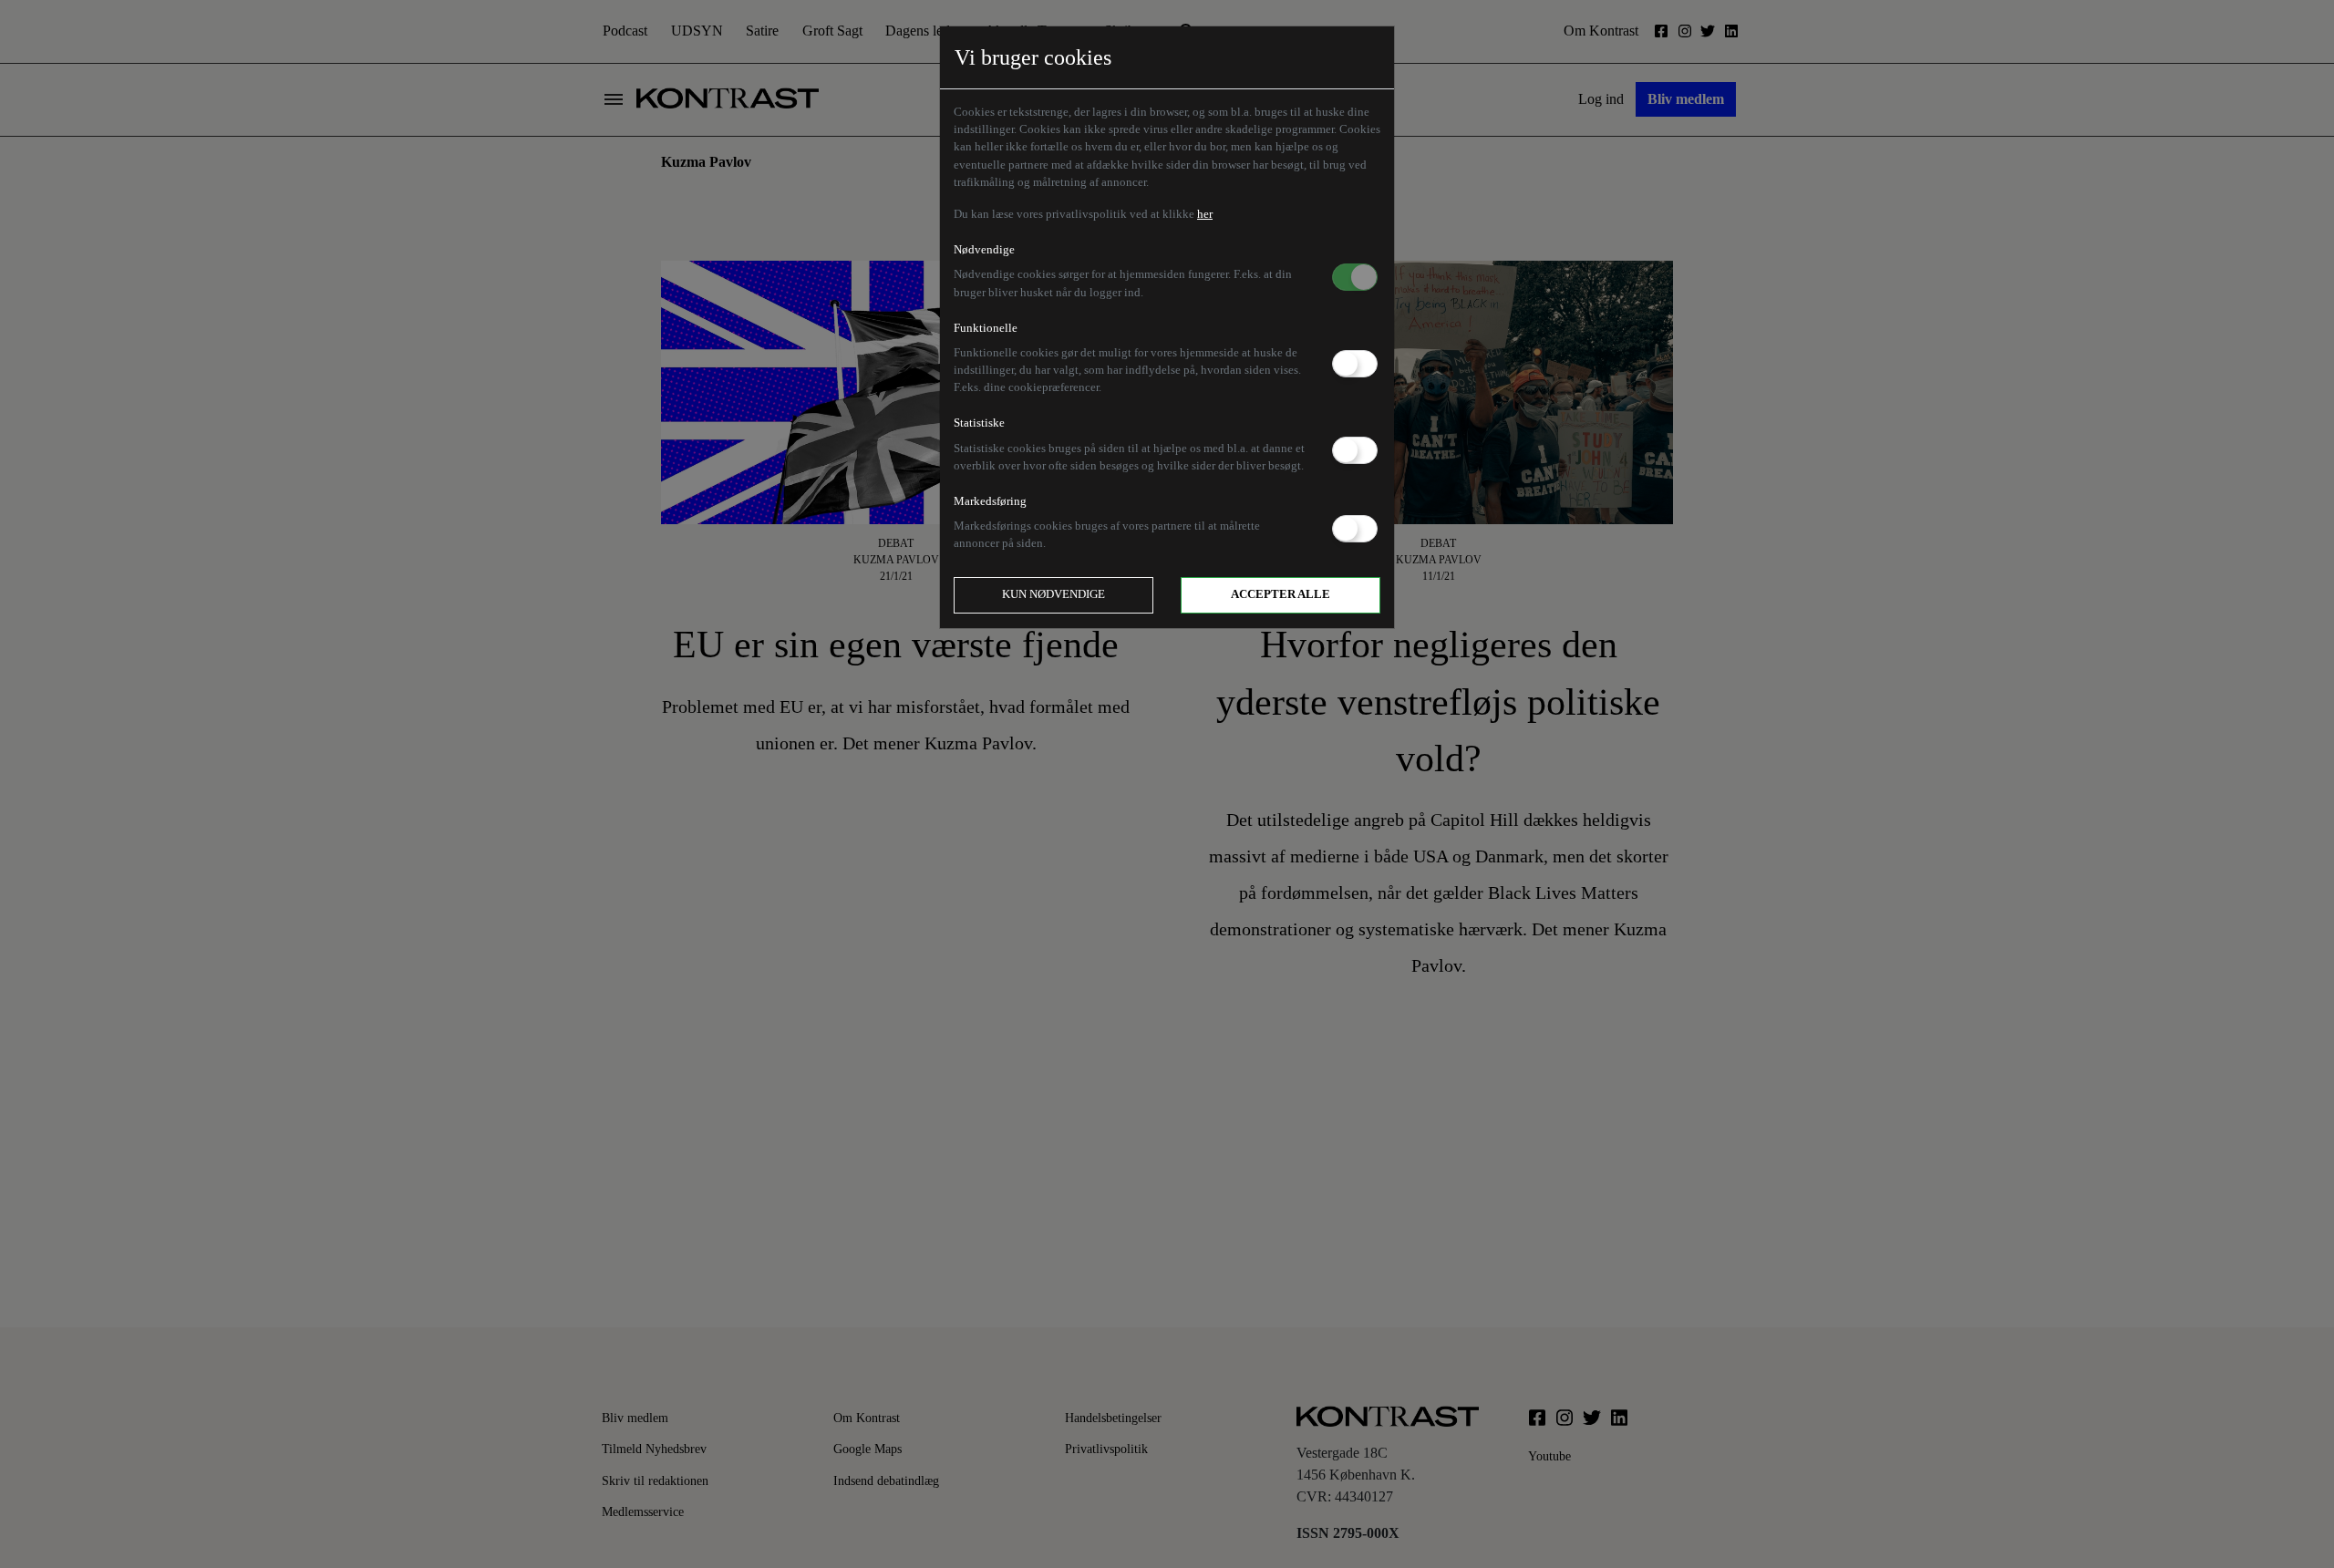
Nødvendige (984, 250)
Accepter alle (1281, 594)
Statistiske (979, 423)
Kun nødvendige (1053, 594)
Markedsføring (990, 501)
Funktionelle (986, 328)
